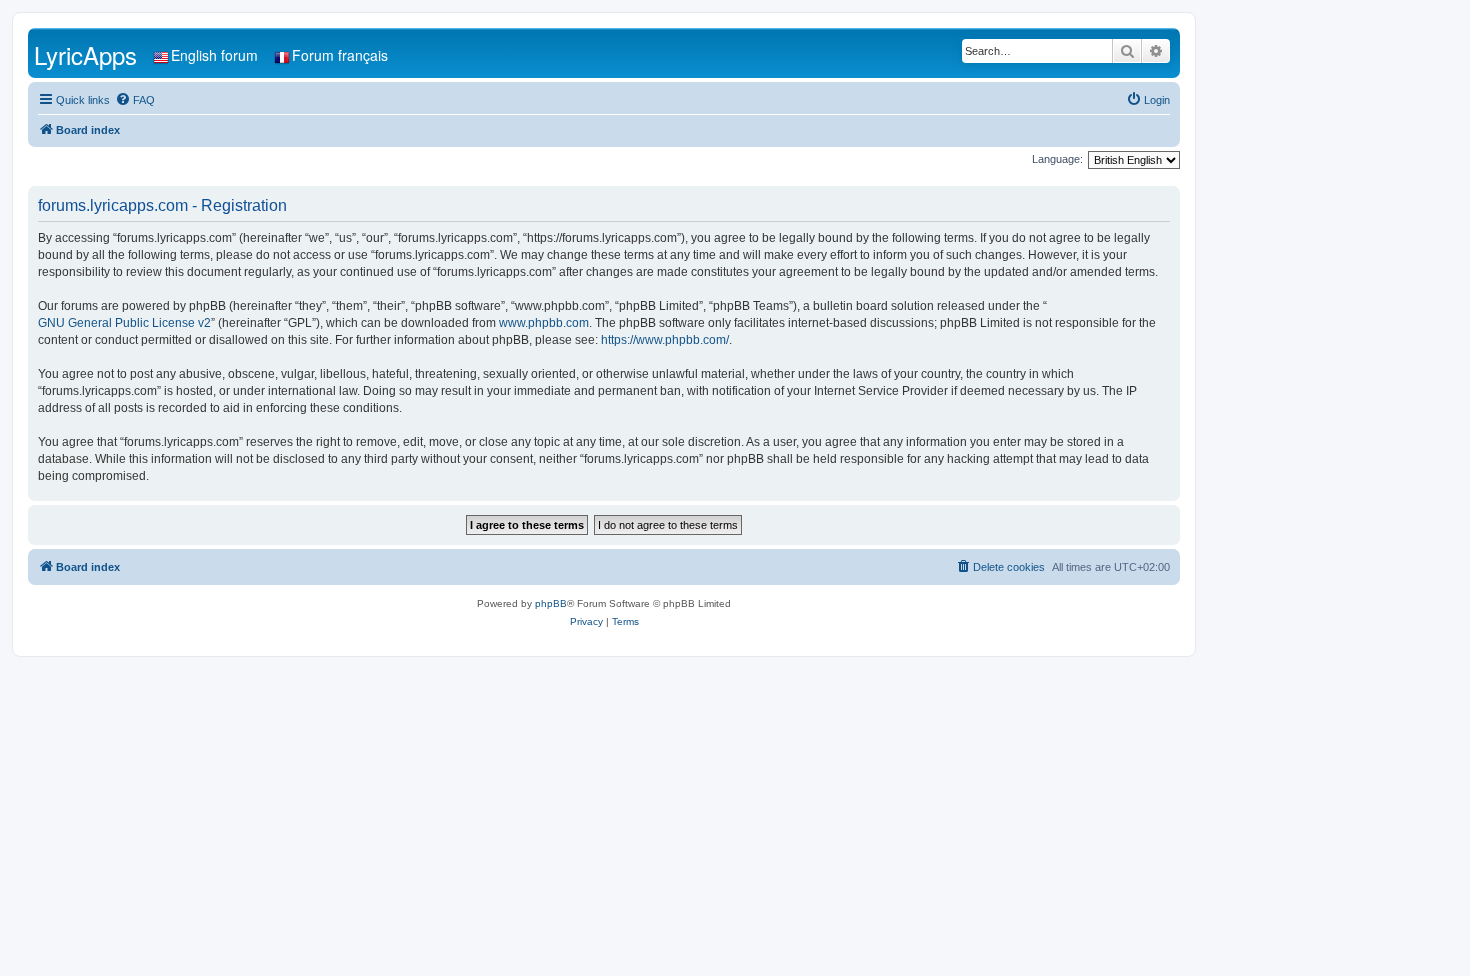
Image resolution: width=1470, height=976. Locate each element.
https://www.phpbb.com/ (665, 340)
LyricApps (85, 54)
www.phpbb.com (544, 323)
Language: (1057, 159)
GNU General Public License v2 (124, 323)
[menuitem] (135, 100)
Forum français (340, 55)
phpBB (551, 603)
